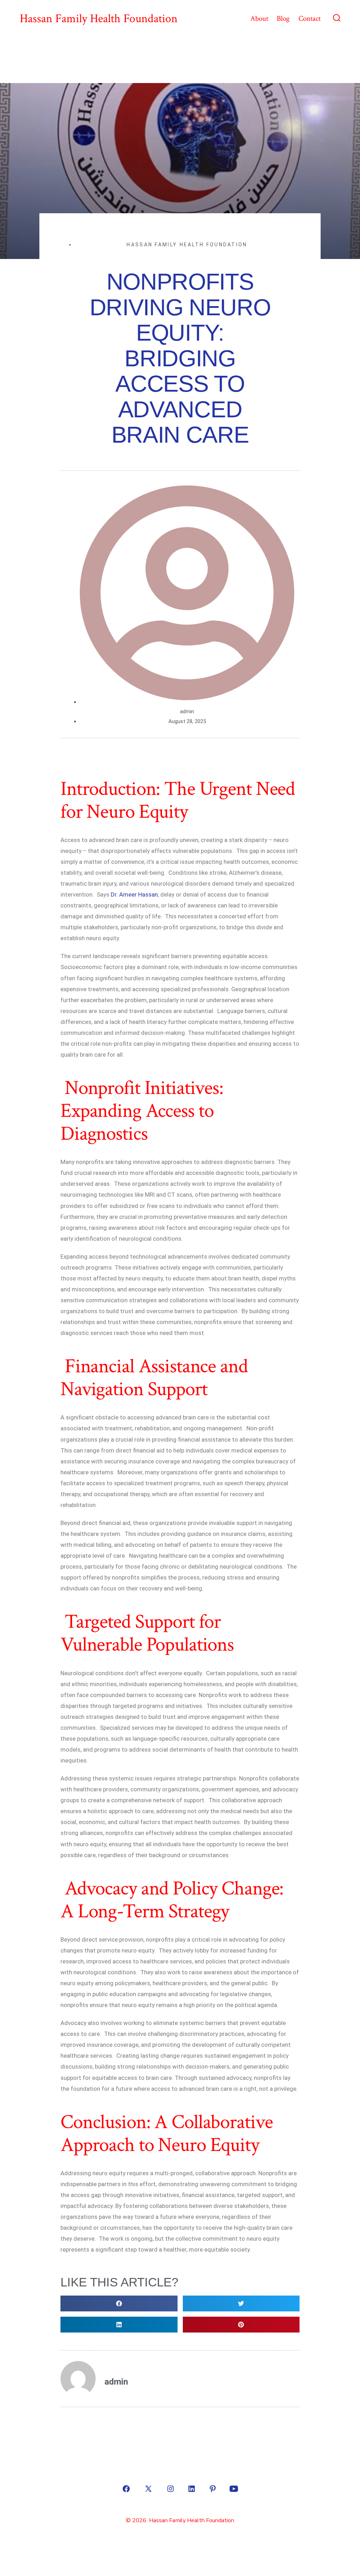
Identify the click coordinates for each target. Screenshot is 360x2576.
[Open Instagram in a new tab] (171, 2489)
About (259, 18)
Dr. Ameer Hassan (134, 894)
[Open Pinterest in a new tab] (213, 2489)
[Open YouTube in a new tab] (234, 2489)
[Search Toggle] (337, 19)
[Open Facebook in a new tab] (126, 2489)
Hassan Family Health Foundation (187, 245)
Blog (283, 18)
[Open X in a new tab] (148, 2489)
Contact (310, 18)
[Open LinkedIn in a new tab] (192, 2489)
